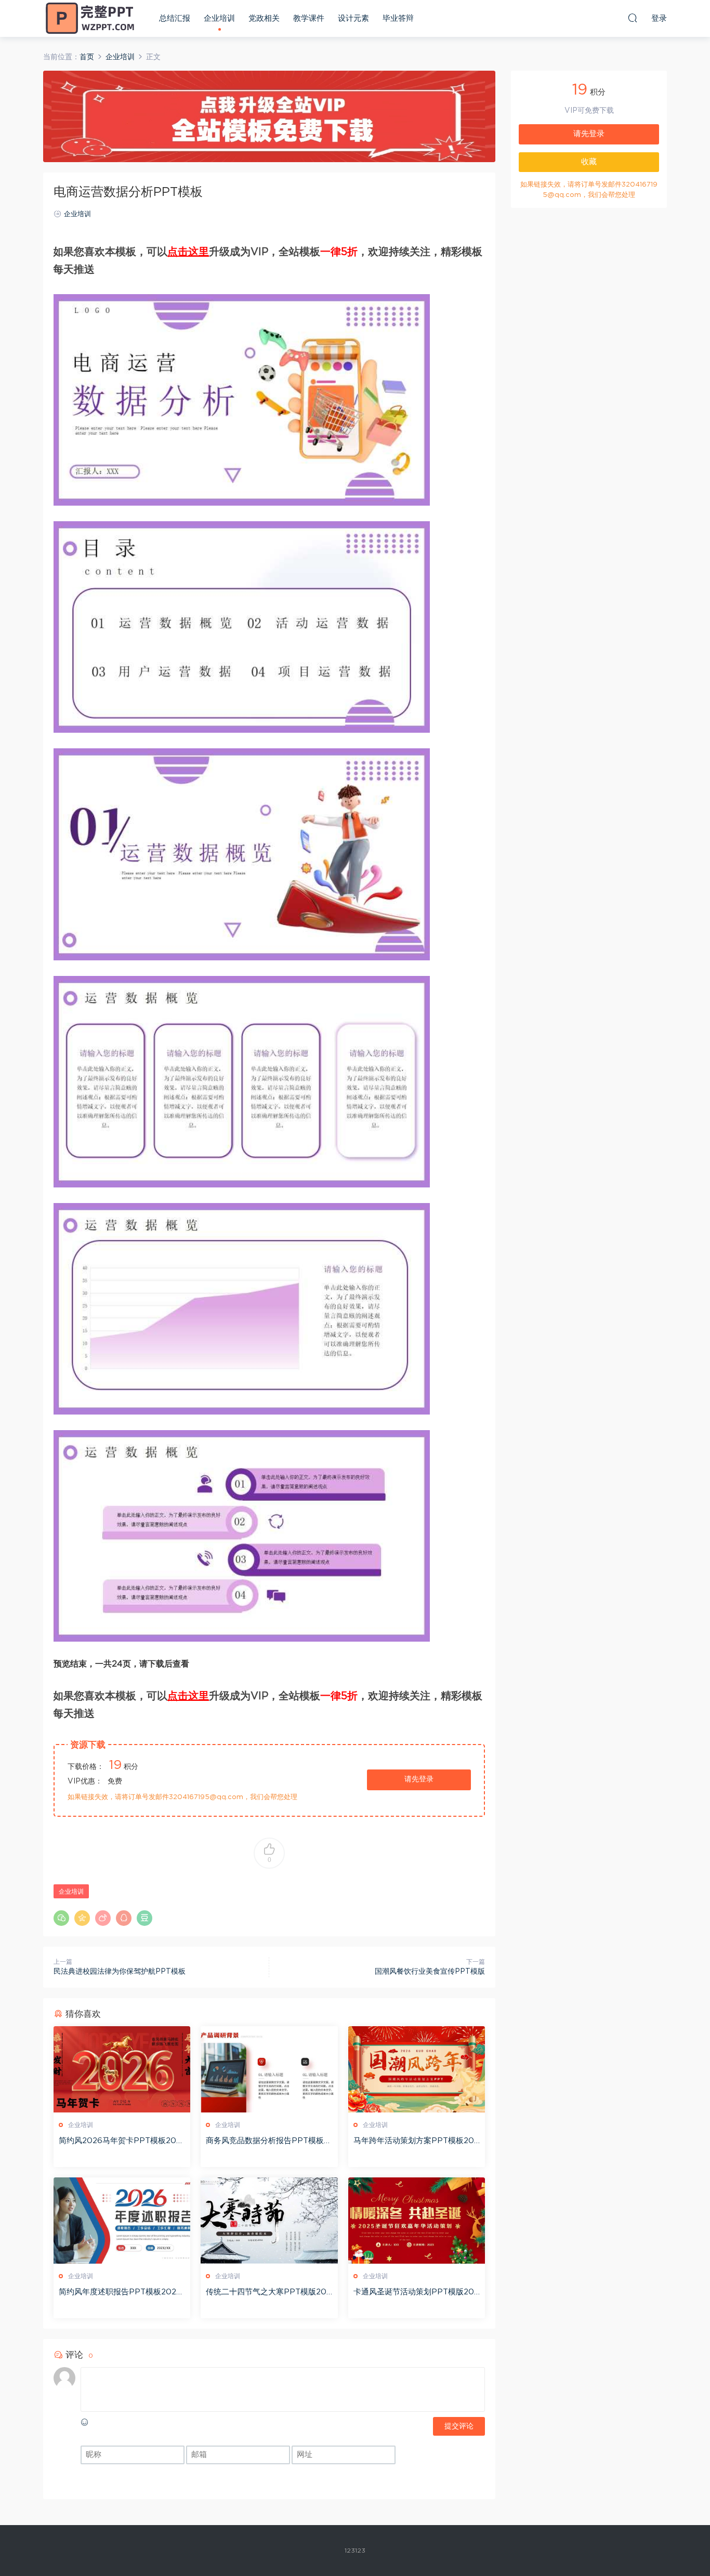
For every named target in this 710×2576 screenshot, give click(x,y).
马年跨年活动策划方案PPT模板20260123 (416, 2142)
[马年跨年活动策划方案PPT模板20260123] (417, 2069)
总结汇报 (175, 18)
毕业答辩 (398, 18)
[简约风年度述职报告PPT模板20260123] (122, 2221)
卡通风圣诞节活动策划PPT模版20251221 (416, 2293)
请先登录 (419, 1779)
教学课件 (309, 18)
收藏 (589, 162)
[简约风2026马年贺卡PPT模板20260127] (122, 2069)
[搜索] (633, 18)
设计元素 (353, 18)
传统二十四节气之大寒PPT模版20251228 (268, 2293)
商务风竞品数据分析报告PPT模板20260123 (267, 2142)
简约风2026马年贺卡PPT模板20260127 (120, 2142)
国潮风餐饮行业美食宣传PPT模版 (430, 1972)
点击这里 (188, 252)
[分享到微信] (61, 1918)
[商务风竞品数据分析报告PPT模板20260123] (269, 2069)
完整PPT (90, 18)
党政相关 (264, 18)
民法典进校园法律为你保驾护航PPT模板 (120, 1972)
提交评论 (459, 2426)
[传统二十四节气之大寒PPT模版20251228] (269, 2221)
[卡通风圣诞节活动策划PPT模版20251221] (417, 2221)
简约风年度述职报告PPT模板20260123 (120, 2293)
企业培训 (219, 18)
